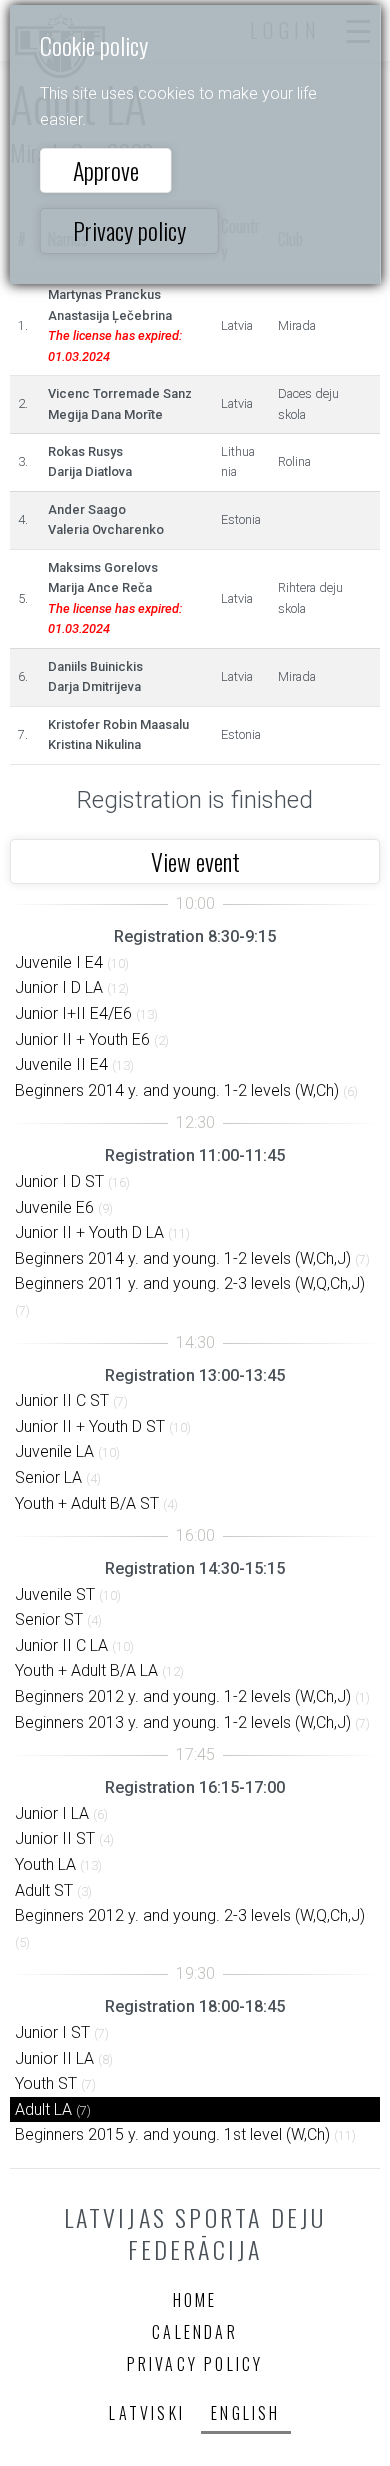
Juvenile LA (54, 1451)
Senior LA (48, 1477)
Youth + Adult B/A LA (86, 1670)
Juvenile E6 (54, 1207)
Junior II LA (54, 2058)
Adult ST (44, 1890)
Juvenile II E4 (61, 1064)
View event (195, 861)
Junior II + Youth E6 (82, 1039)
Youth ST (46, 2083)
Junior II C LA (61, 1645)
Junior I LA (52, 1813)
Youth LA (45, 1864)
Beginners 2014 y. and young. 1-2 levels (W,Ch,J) (183, 1258)
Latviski (147, 2413)
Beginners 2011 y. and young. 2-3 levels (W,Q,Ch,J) (190, 1283)
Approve (106, 170)
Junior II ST (55, 1838)
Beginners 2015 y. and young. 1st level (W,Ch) (172, 2134)
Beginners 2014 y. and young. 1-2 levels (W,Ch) (177, 1090)
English (245, 2413)
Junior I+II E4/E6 (73, 1013)
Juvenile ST (55, 1594)
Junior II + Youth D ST (90, 1426)
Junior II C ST (62, 1400)
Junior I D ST (59, 1181)
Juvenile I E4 (59, 962)
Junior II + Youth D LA (89, 1232)
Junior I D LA (59, 987)
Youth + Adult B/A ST (87, 1503)
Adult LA (43, 2109)
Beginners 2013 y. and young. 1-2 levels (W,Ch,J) (183, 1722)
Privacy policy (129, 230)
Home (195, 2300)
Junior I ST (52, 2032)
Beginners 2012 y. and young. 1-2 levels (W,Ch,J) (183, 1696)
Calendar (195, 2332)
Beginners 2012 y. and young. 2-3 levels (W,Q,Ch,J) (190, 1915)
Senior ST (49, 1619)
